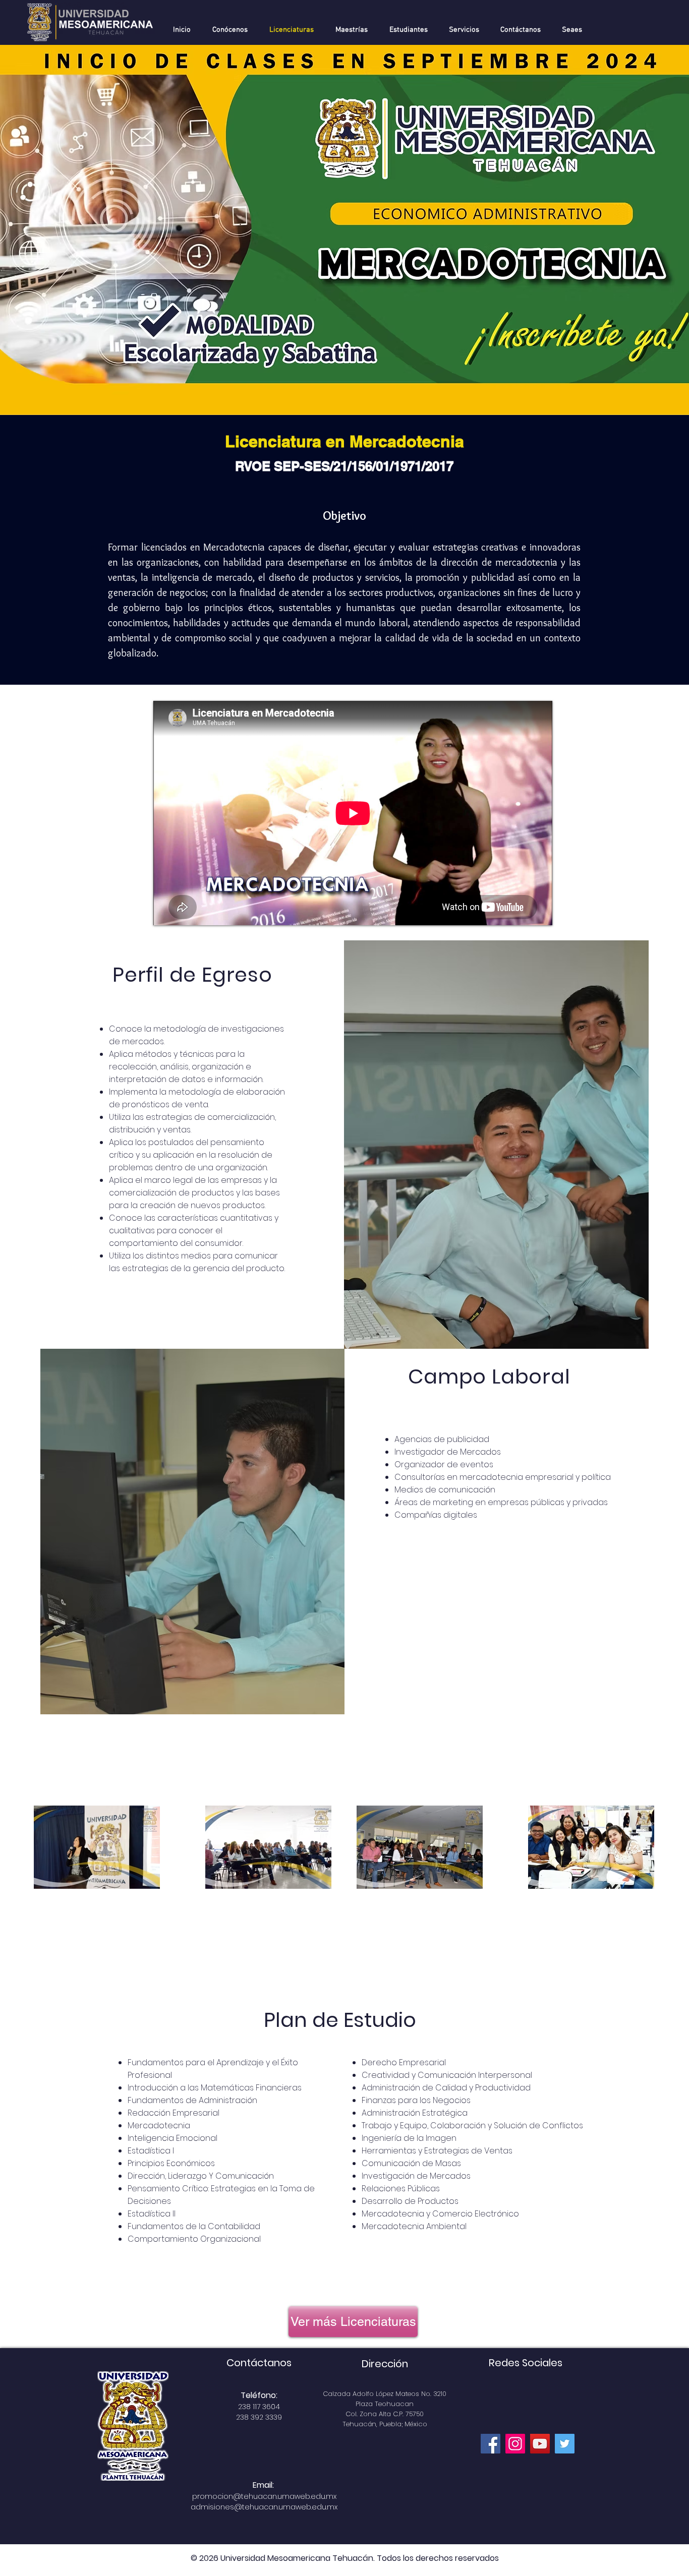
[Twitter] (565, 2444)
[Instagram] (515, 2444)
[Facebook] (491, 2444)
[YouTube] (540, 2444)
